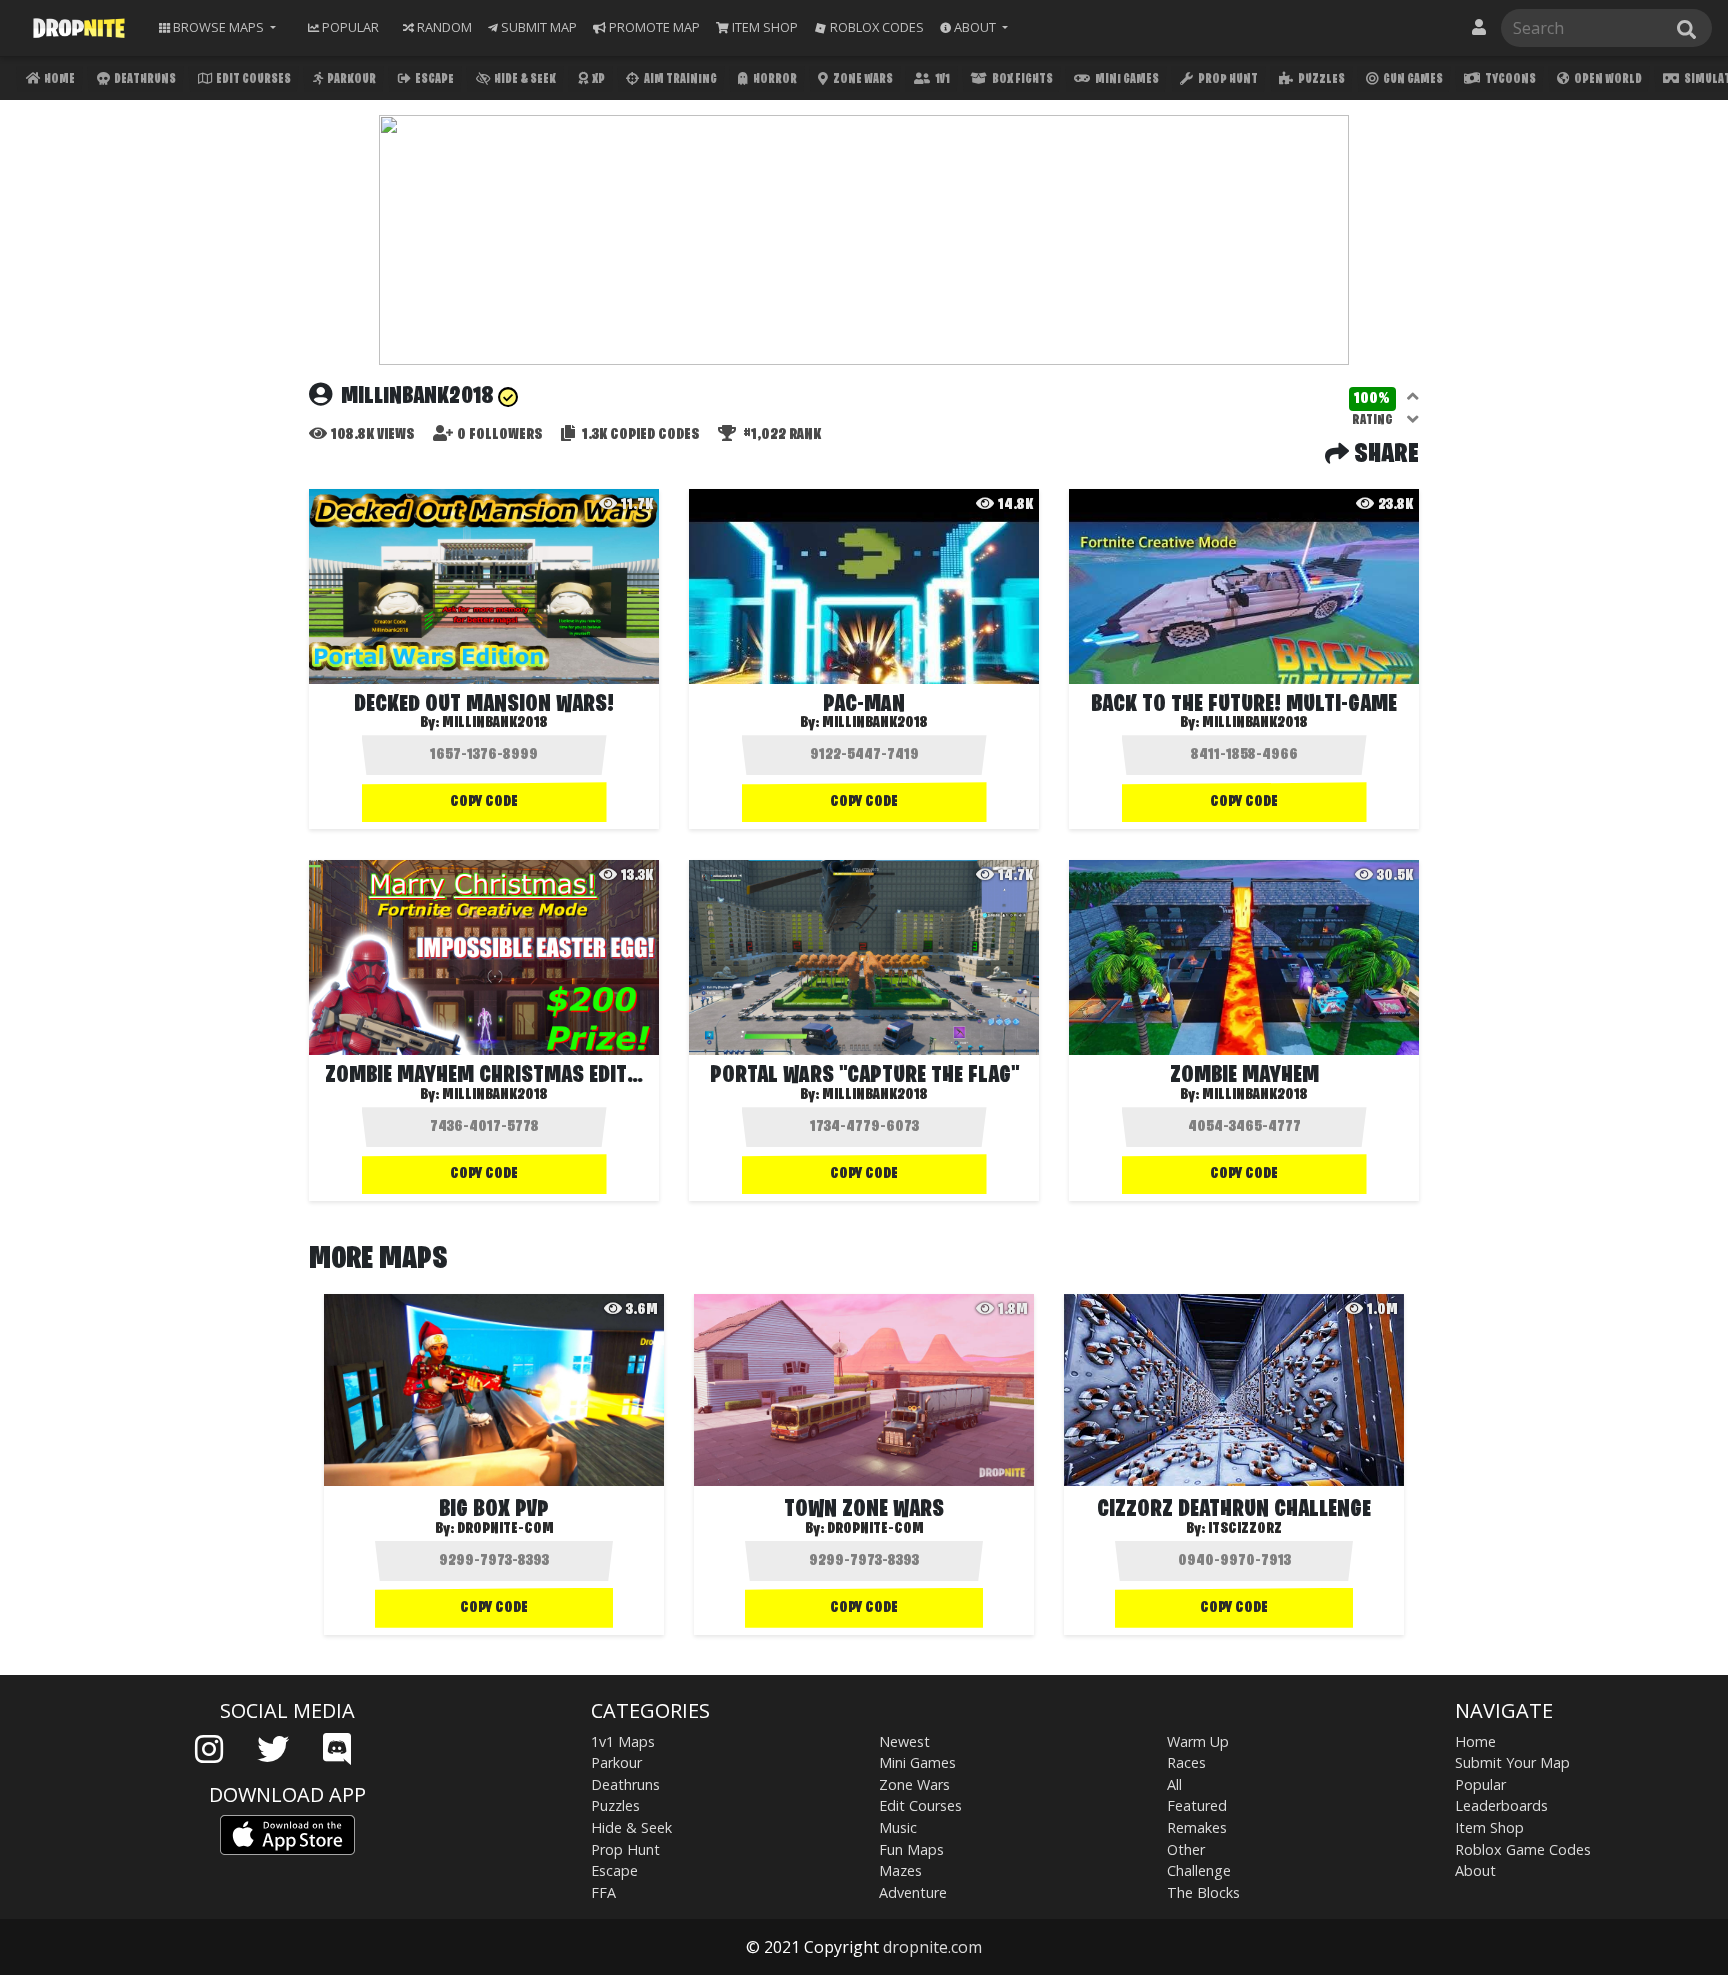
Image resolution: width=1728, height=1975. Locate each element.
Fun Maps (911, 1849)
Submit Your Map (1512, 1762)
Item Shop (1489, 1827)
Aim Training (679, 79)
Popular (1480, 1784)
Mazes (900, 1870)
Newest (904, 1741)
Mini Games (1126, 79)
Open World (1607, 79)
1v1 (941, 79)
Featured (1197, 1805)
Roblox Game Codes (1523, 1849)
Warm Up (1198, 1741)
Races (1186, 1762)
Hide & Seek (524, 79)
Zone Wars (862, 79)
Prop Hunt (1227, 79)
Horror (774, 79)
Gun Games (1412, 79)
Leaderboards (1501, 1805)
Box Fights (1021, 79)
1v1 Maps (623, 1741)
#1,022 (780, 435)
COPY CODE (484, 802)
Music (898, 1827)
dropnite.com (932, 1947)
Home (58, 79)
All (1174, 1784)
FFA (603, 1892)
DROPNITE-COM (505, 1529)
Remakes (1197, 1827)
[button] (974, 27)
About (1475, 1870)
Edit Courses (252, 79)
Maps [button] (218, 27)
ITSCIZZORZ (1245, 1529)
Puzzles (1320, 79)
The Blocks (1203, 1892)
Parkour (350, 79)
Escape (433, 79)
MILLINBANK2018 (495, 723)
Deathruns (144, 79)
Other (1186, 1849)
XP (597, 79)
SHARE (1384, 455)
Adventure (913, 1892)
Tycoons (1509, 79)
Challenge (1199, 1870)
